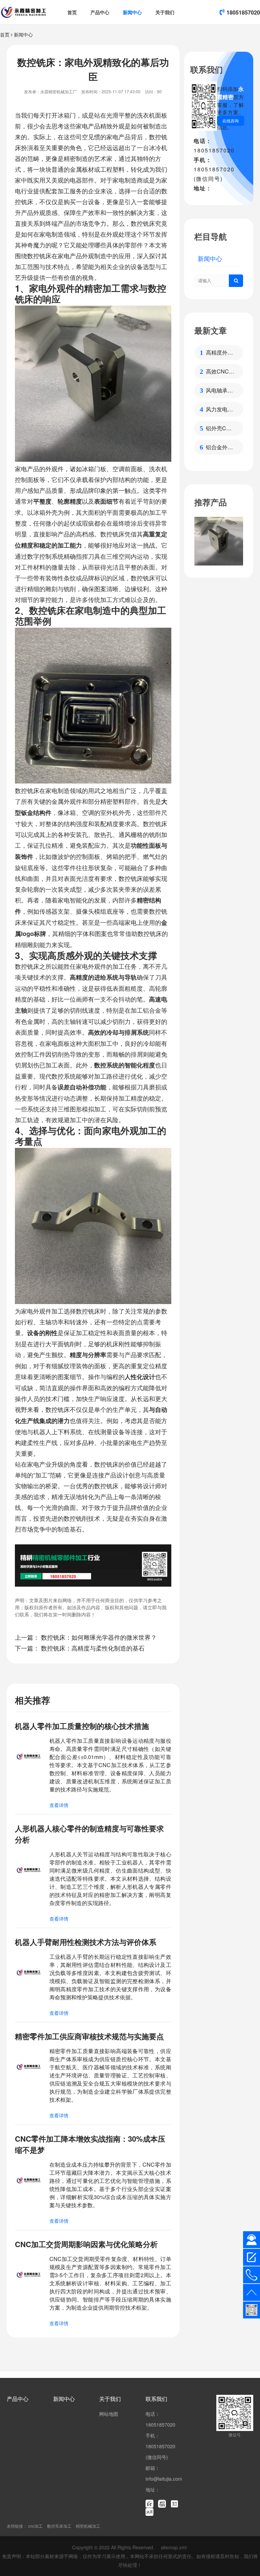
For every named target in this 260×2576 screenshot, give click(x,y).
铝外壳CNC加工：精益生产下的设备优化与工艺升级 (220, 428)
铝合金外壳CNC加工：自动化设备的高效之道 (220, 447)
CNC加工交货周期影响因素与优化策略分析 (86, 2244)
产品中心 (100, 12)
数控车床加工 (59, 2526)
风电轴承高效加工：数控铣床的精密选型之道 (219, 390)
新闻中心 (132, 12)
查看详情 (59, 1805)
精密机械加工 (88, 2526)
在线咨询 (231, 121)
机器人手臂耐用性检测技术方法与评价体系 (86, 1942)
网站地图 (109, 2414)
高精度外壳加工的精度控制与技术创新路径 (219, 353)
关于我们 (165, 12)
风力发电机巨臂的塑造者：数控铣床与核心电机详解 (219, 409)
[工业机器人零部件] (219, 541)
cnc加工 (35, 2526)
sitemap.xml (174, 2547)
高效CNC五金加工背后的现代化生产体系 (220, 371)
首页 (72, 12)
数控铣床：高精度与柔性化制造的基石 (93, 1648)
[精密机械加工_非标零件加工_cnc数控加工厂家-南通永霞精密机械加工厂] (24, 12)
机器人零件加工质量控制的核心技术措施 (82, 1726)
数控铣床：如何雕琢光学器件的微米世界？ (99, 1637)
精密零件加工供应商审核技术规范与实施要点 (89, 2036)
